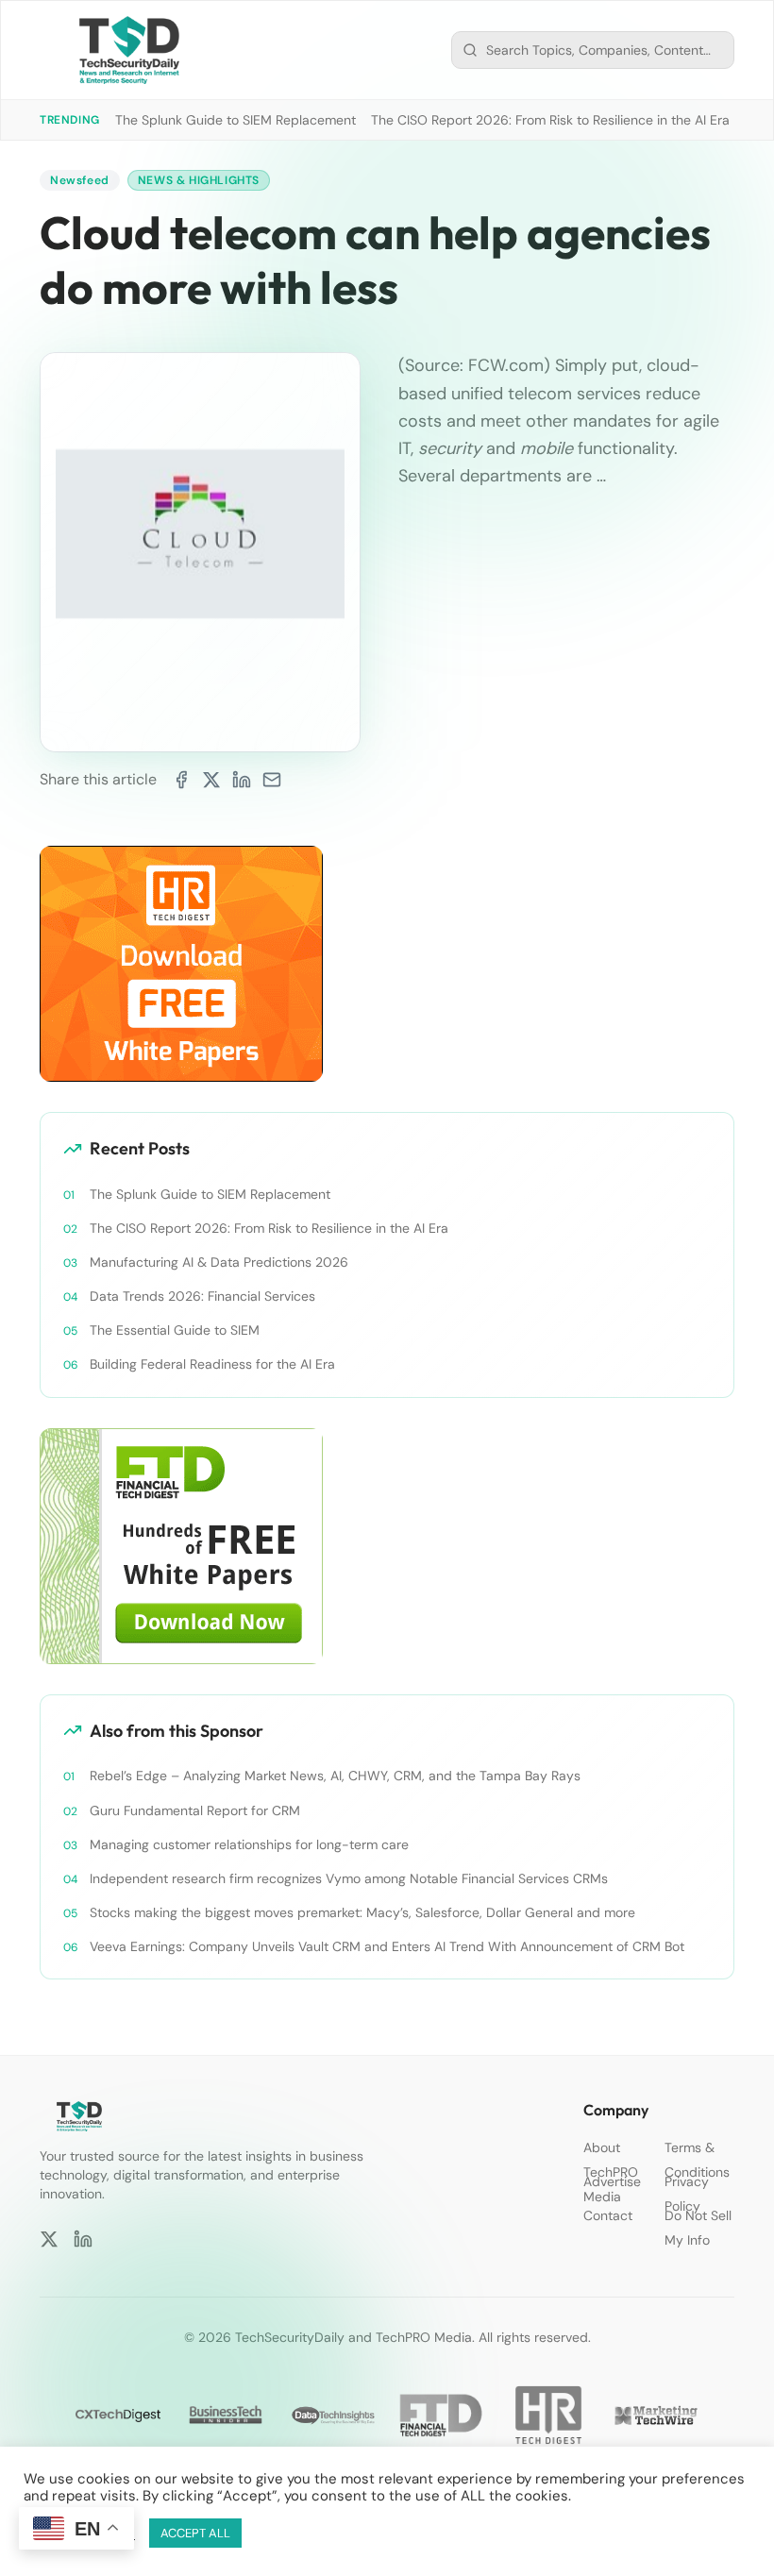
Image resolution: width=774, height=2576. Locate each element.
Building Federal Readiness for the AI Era (212, 1364)
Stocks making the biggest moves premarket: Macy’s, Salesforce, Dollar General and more (362, 1912)
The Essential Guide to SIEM (175, 1330)
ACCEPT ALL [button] (195, 2533)
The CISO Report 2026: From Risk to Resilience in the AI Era (550, 120)
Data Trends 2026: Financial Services (202, 1296)
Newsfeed (80, 180)
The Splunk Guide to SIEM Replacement (236, 120)
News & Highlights (199, 180)
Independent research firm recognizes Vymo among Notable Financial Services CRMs (349, 1878)
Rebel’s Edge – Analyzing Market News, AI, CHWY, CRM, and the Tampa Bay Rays (335, 1776)
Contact (608, 2215)
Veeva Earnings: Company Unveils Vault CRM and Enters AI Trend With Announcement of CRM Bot (387, 1946)
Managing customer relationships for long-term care (249, 1844)
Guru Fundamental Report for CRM (195, 1810)
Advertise (612, 2181)
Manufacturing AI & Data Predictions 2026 (219, 1262)
